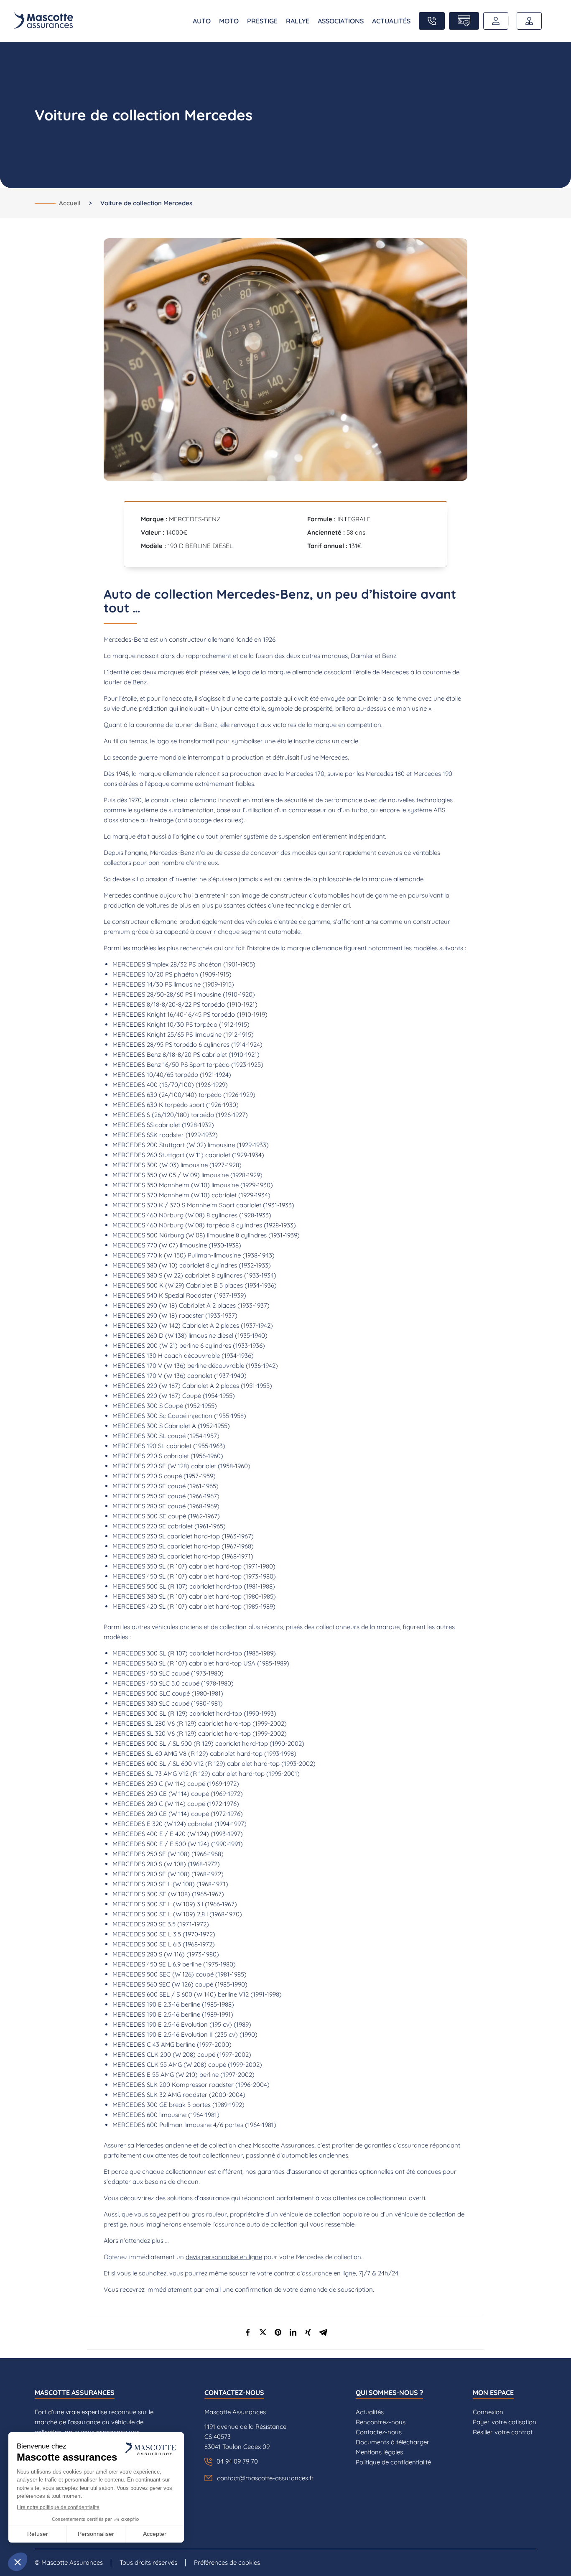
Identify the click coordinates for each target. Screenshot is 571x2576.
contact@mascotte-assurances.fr (265, 2478)
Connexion (488, 2412)
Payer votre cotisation (505, 2422)
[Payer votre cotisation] (464, 21)
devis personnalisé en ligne (224, 2257)
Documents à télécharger (393, 2442)
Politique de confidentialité (393, 2462)
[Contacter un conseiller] (432, 21)
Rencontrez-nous (381, 2422)
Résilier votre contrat (503, 2432)
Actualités (370, 2412)
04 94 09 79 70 (237, 2461)
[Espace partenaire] (529, 21)
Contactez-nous (379, 2432)
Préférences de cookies (227, 2562)
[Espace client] (496, 21)
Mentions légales (379, 2452)
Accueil (70, 203)
